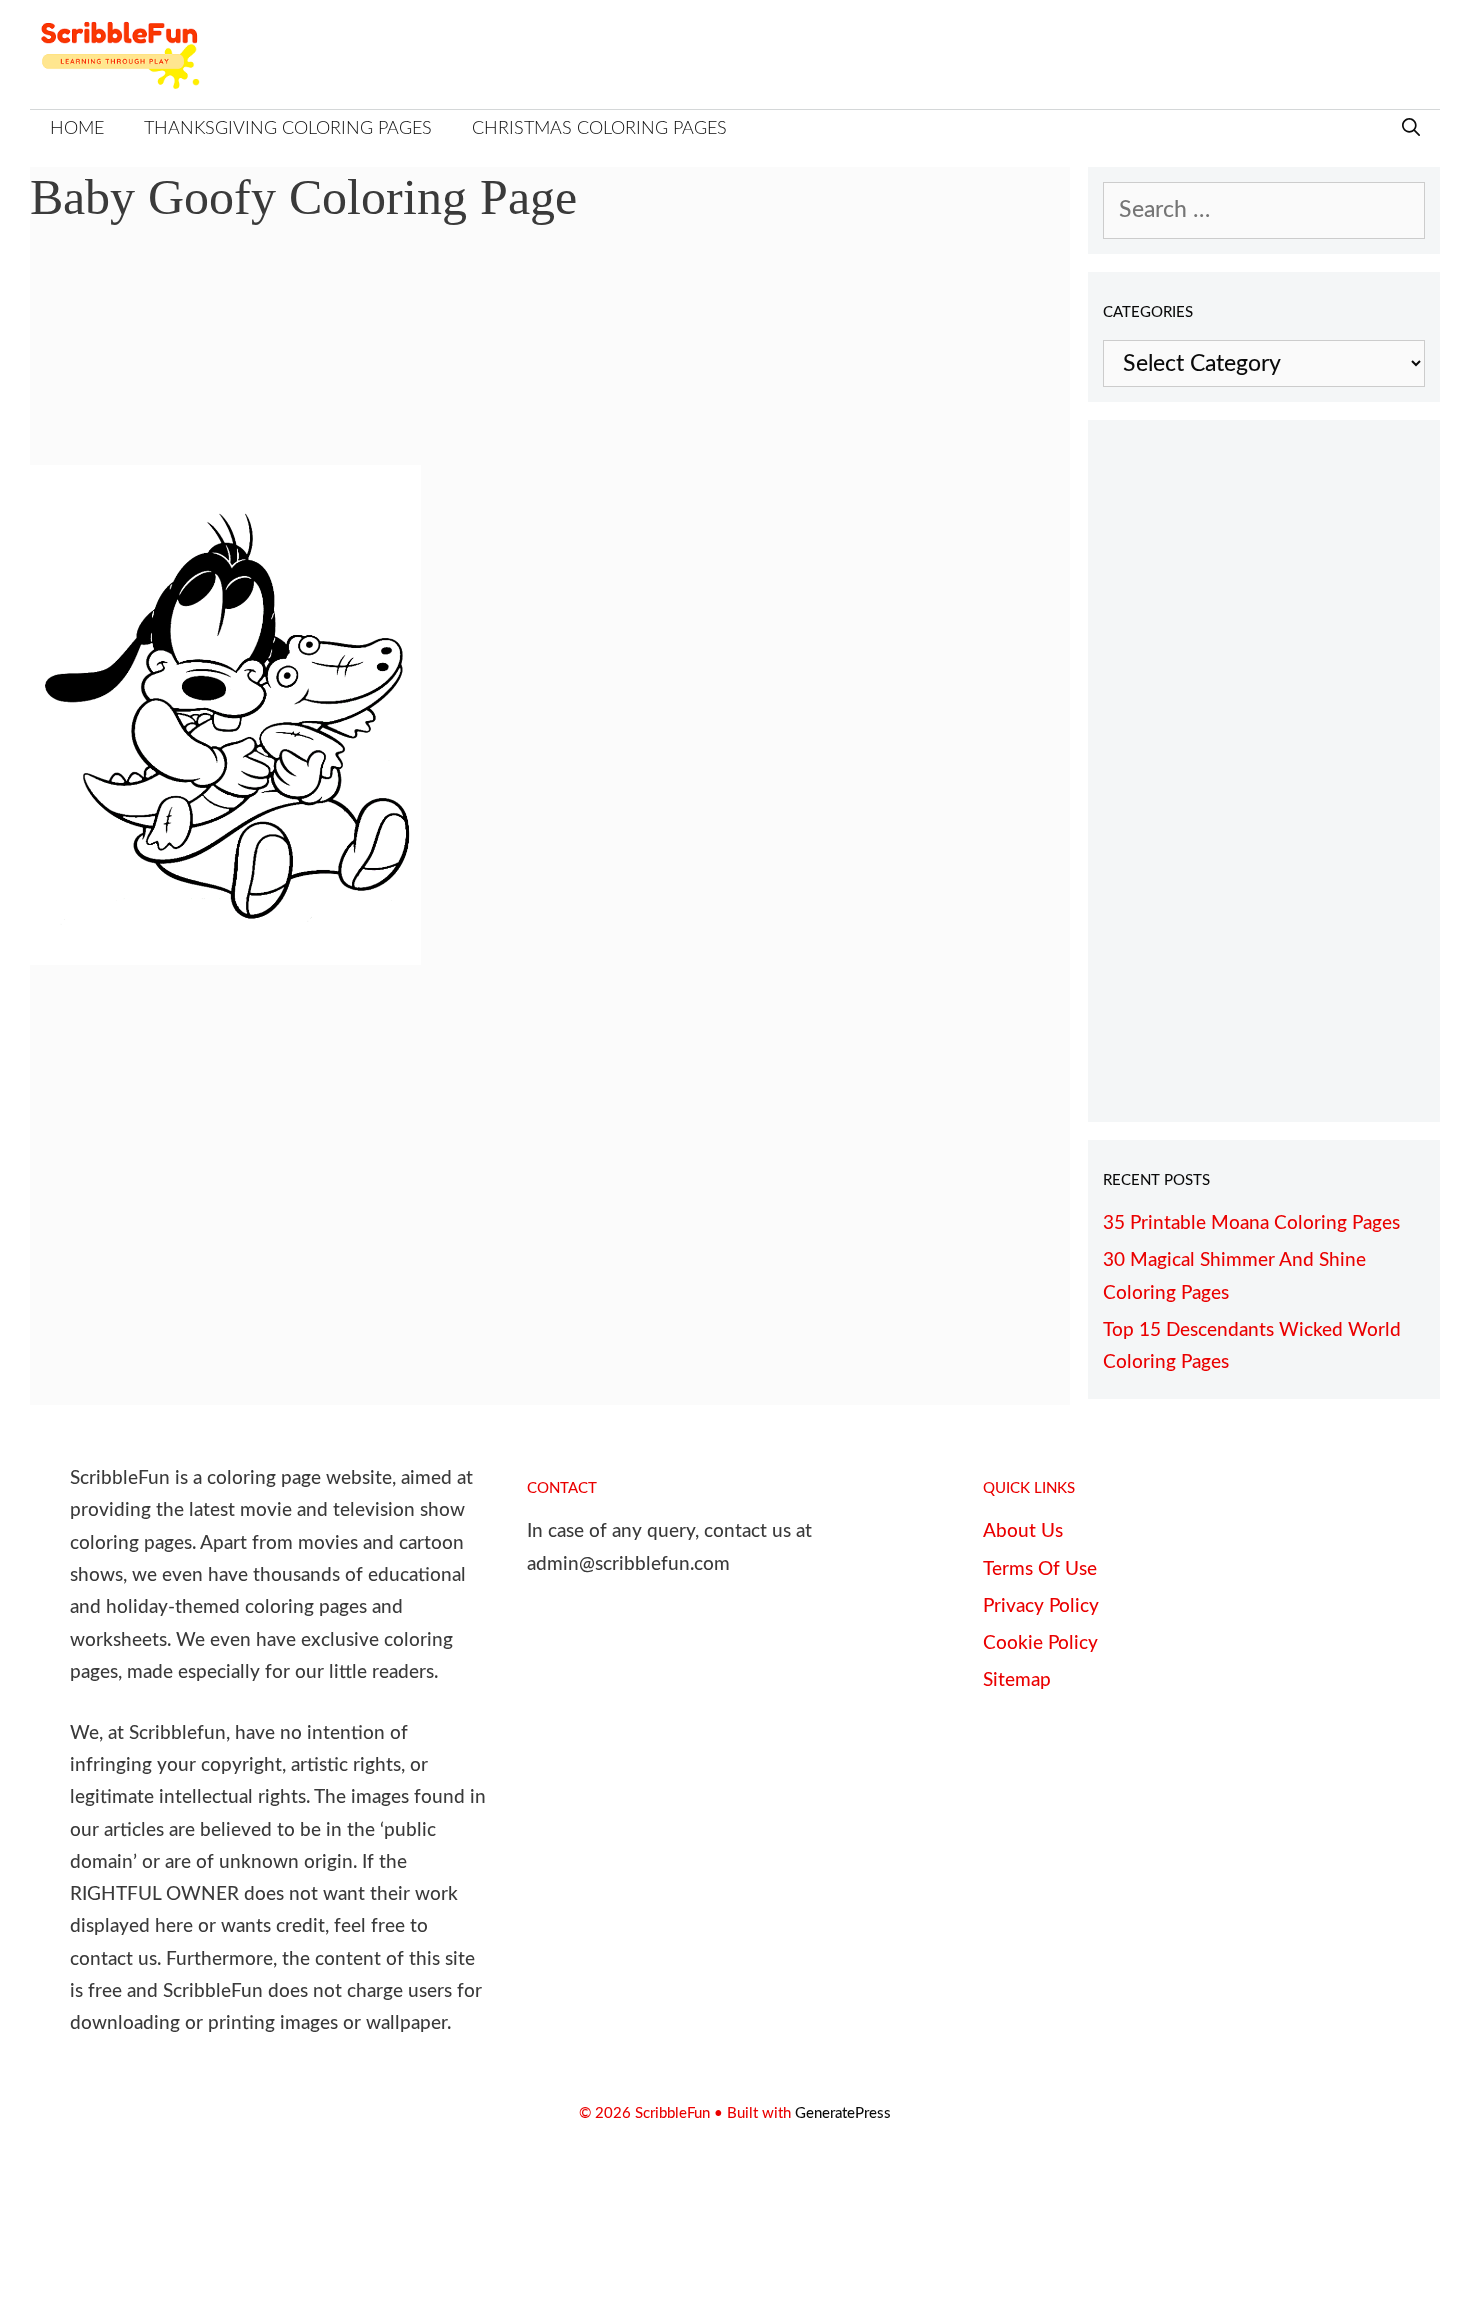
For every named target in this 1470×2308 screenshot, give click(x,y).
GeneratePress (843, 2113)
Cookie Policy (1040, 1643)
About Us (1023, 1531)
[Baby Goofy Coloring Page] (225, 957)
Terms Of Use (1040, 1569)
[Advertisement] (550, 360)
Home (77, 129)
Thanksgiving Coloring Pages (288, 129)
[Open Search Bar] (1411, 129)
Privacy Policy (1041, 1606)
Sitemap (1017, 1680)
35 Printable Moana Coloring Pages (1251, 1223)
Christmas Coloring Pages (599, 129)
